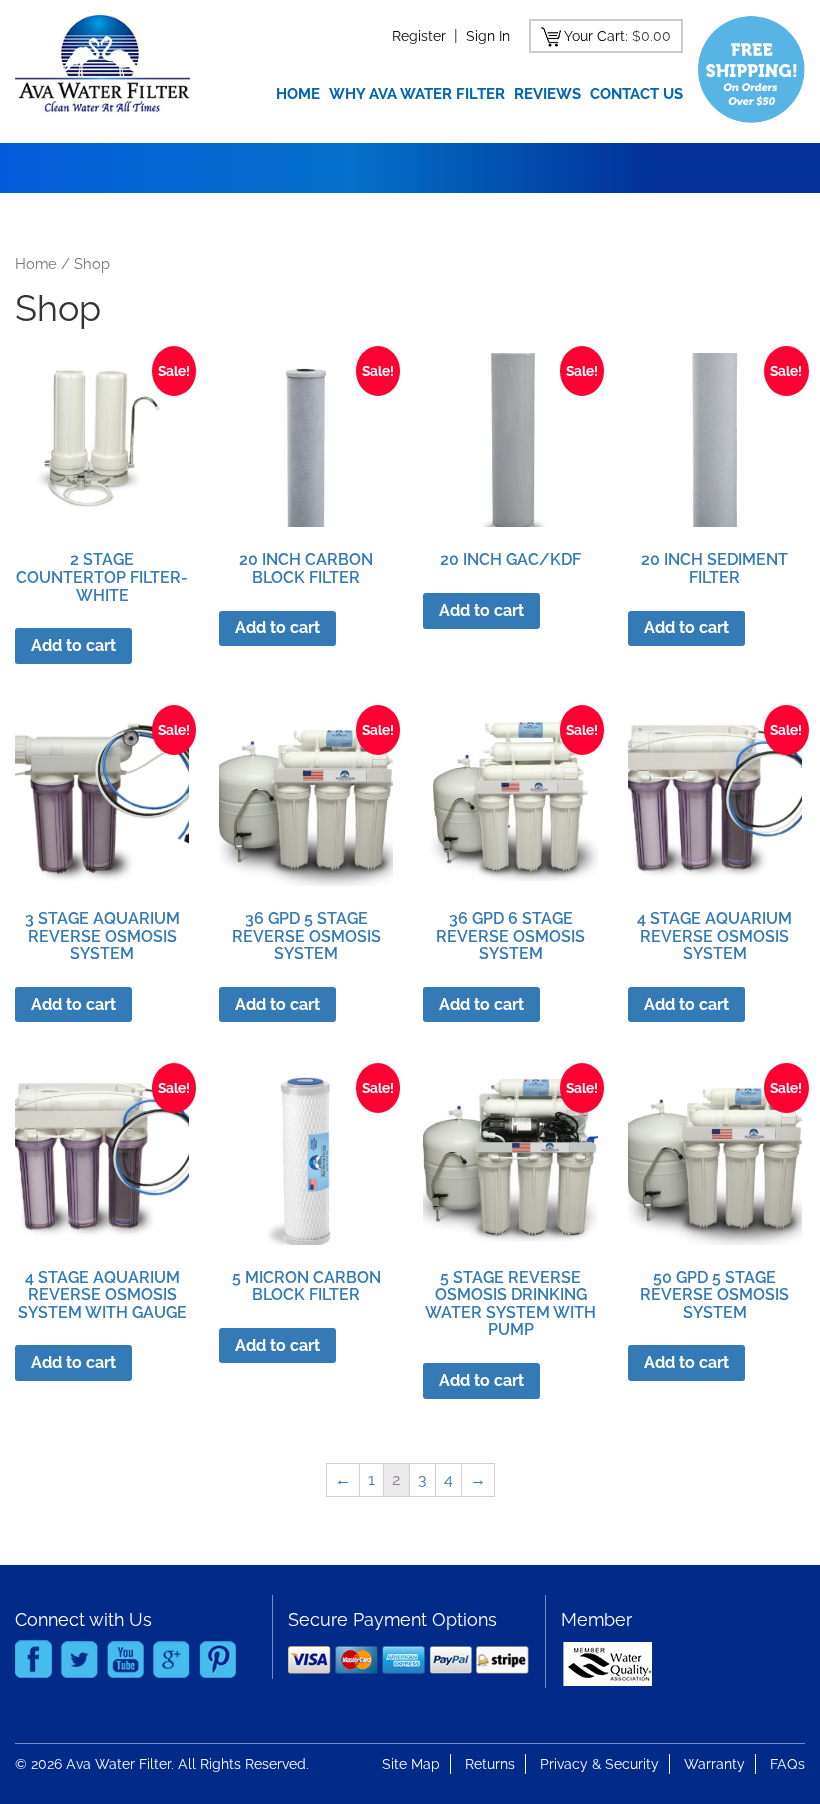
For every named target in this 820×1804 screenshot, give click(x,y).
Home (298, 94)
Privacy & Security (599, 1764)
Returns (490, 1764)
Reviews (547, 94)
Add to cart (73, 645)
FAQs (787, 1764)
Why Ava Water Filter (417, 94)
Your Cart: (596, 36)
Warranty (714, 1764)
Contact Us (636, 94)
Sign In (488, 36)
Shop (92, 263)
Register (419, 36)
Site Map (411, 1764)
